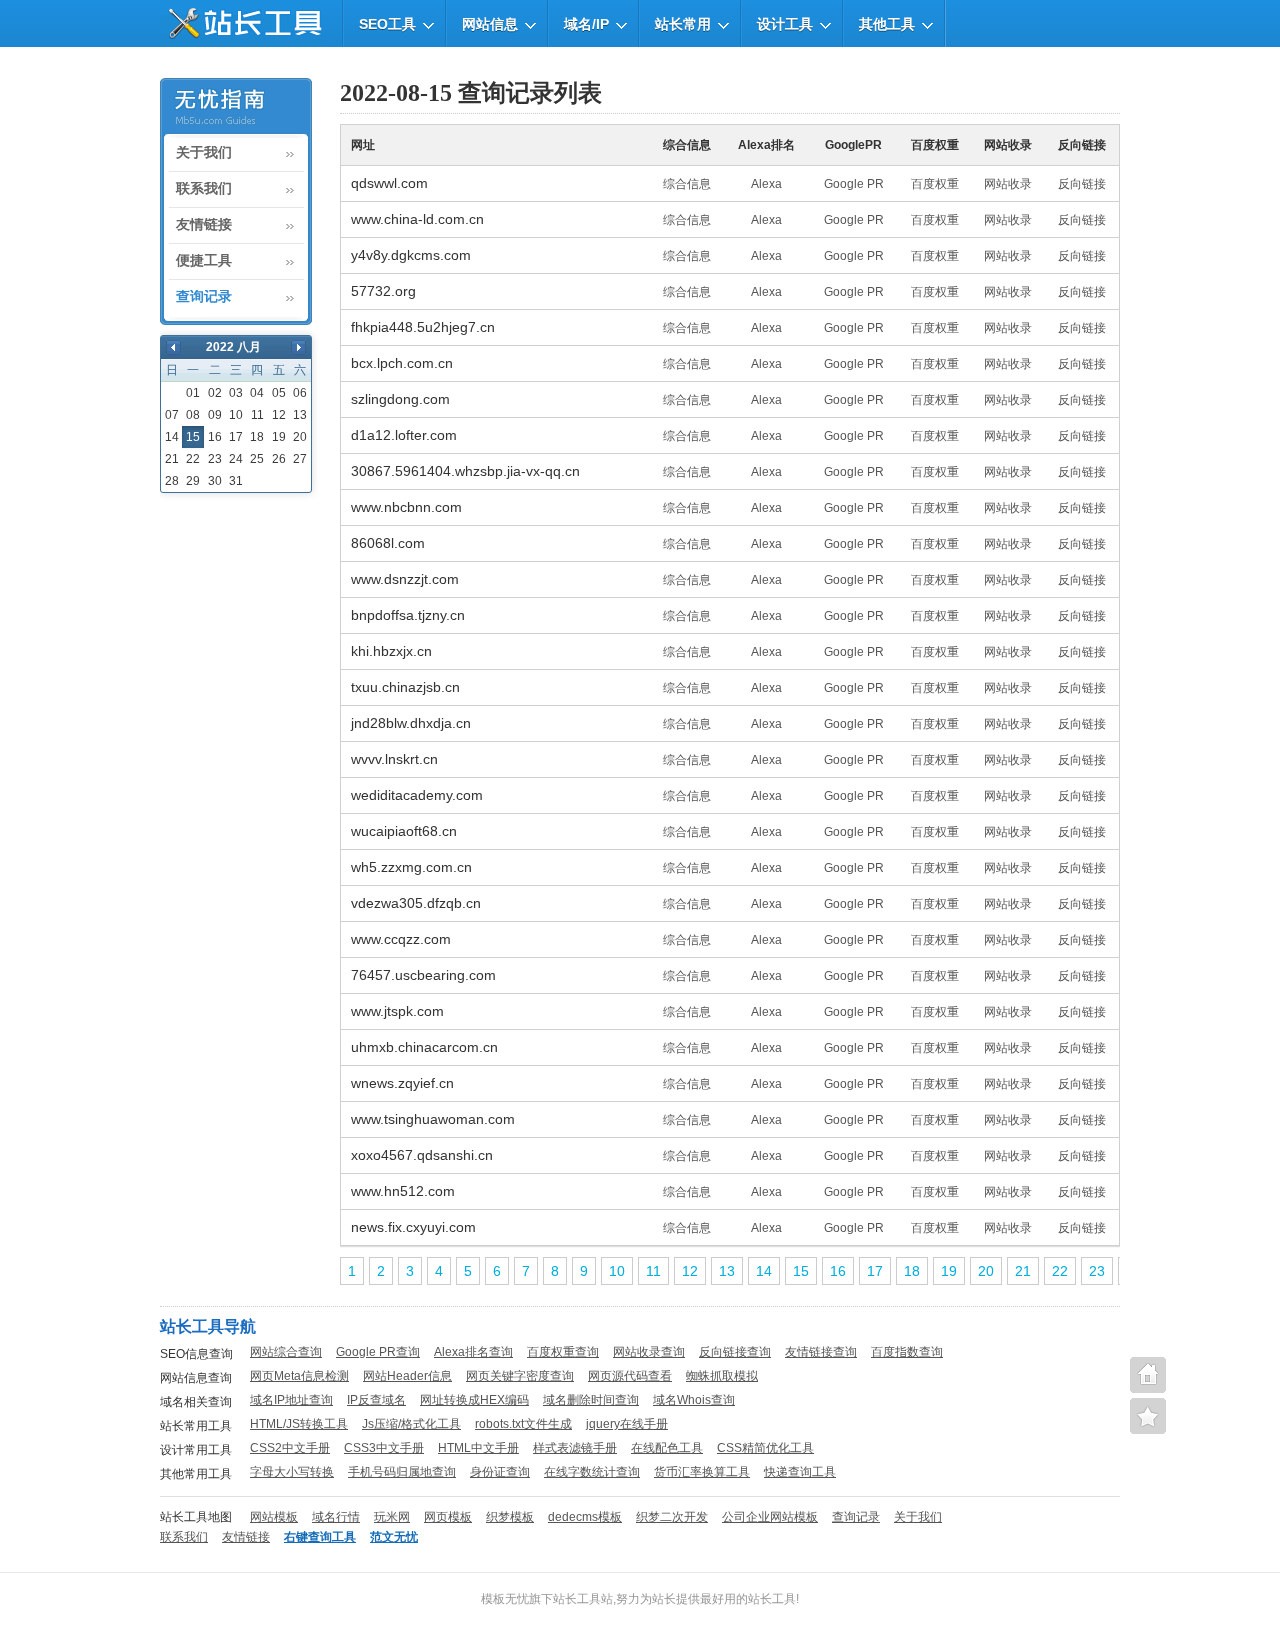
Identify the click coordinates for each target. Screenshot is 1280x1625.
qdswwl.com (389, 183)
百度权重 (935, 184)
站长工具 (772, 1599)
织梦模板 (510, 1517)
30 (215, 481)
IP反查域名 (376, 1400)
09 (215, 415)
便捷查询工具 (1148, 1416)
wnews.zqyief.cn (402, 1083)
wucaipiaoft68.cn (404, 831)
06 (300, 393)
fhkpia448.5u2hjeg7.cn (423, 327)
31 (236, 481)
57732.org (383, 291)
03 (236, 393)
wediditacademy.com (417, 795)
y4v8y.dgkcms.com (411, 255)
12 (279, 415)
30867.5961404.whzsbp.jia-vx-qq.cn (465, 471)
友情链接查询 (821, 1352)
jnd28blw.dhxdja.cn (411, 723)
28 (172, 481)
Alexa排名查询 (473, 1352)
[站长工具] (241, 23)
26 (279, 459)
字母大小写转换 (292, 1472)
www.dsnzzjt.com (405, 579)
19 (279, 437)
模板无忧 (505, 1599)
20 (300, 437)
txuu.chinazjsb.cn (405, 687)
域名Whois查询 (694, 1400)
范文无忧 (394, 1537)
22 (193, 459)
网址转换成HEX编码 (474, 1400)
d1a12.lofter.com (404, 435)
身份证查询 (500, 1472)
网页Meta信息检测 (299, 1376)
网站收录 (1008, 184)
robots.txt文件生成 (523, 1424)
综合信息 (687, 184)
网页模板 (448, 1517)
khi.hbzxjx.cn (391, 651)
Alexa (766, 184)
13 (300, 415)
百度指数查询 (907, 1352)
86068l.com (388, 543)
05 (279, 393)
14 (172, 437)
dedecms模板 (585, 1517)
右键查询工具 (320, 1537)
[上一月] (173, 347)
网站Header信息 (407, 1376)
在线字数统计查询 (592, 1472)
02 (215, 393)
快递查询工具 (800, 1472)
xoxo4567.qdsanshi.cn (422, 1155)
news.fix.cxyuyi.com (413, 1227)
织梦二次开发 (672, 1517)
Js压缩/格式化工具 (411, 1424)
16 (215, 437)
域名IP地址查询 (291, 1400)
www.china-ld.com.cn (417, 219)
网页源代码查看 (630, 1376)
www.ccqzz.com (401, 939)
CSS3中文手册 (384, 1448)
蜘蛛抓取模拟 (722, 1376)
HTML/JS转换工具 (299, 1424)
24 (236, 459)
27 (300, 459)
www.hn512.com (403, 1191)
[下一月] (298, 347)
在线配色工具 (667, 1448)
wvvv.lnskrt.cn (394, 759)
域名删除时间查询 (591, 1400)
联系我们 (204, 189)
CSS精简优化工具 (765, 1448)
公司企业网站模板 (770, 1517)
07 (172, 415)
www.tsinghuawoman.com (433, 1119)
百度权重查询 (563, 1352)
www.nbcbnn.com (406, 507)
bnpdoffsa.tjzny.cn (408, 615)
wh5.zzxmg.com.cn (411, 867)
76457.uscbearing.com (423, 975)
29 (193, 481)
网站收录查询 (649, 1352)
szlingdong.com (400, 399)
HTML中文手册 (478, 1448)
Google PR (854, 184)
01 (193, 393)
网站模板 (274, 1517)
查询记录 (204, 297)
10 (236, 415)
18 (257, 437)
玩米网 (392, 1517)
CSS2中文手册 (290, 1448)
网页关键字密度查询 (520, 1376)
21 (172, 459)
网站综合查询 (286, 1352)
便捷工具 (204, 261)
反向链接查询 (735, 1352)
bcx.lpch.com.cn (402, 363)
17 (236, 437)
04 (257, 393)
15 (801, 1271)
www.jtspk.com (397, 1011)
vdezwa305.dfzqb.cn (416, 903)
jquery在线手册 (627, 1424)
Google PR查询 (378, 1352)
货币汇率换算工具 (702, 1472)
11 (257, 415)
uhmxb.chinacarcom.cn (424, 1047)
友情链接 (204, 225)
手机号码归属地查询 (402, 1472)
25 (257, 459)
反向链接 (1082, 184)
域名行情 (336, 1517)
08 (193, 415)
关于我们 (204, 153)
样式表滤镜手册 (575, 1448)
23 (215, 459)
